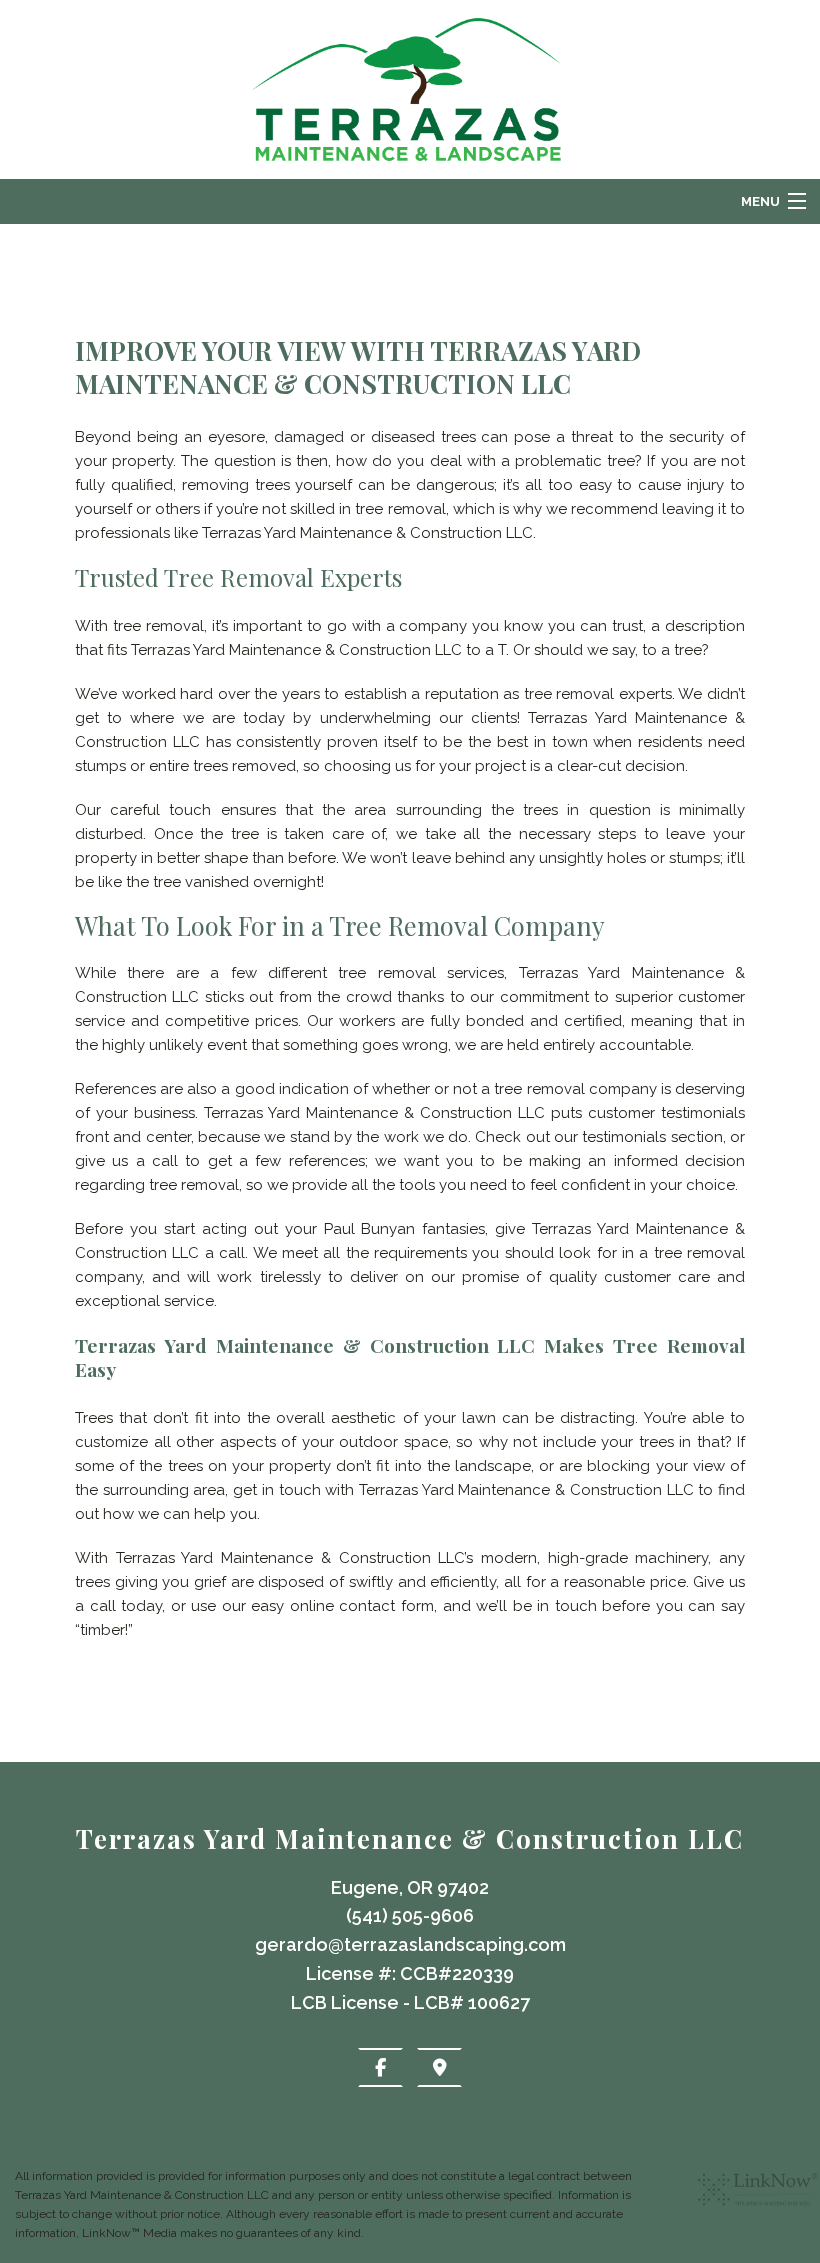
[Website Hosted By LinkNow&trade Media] (758, 2212)
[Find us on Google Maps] (439, 2067)
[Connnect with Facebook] (380, 2067)
